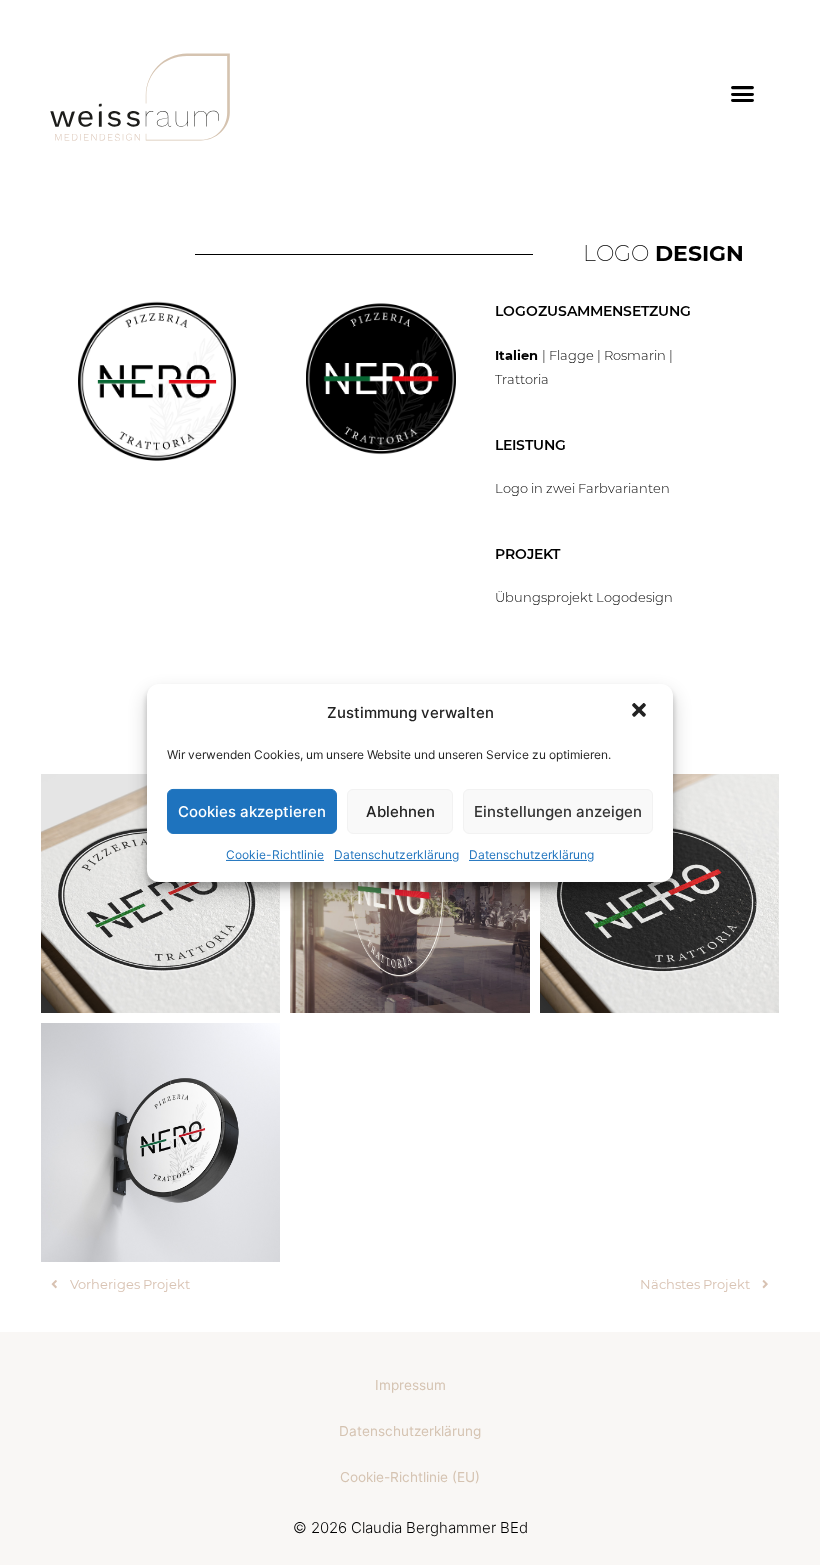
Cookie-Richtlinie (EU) (410, 1477)
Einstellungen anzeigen (558, 811)
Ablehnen (400, 811)
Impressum (410, 1385)
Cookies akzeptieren (252, 811)
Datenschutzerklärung (396, 854)
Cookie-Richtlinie (275, 854)
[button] (641, 712)
